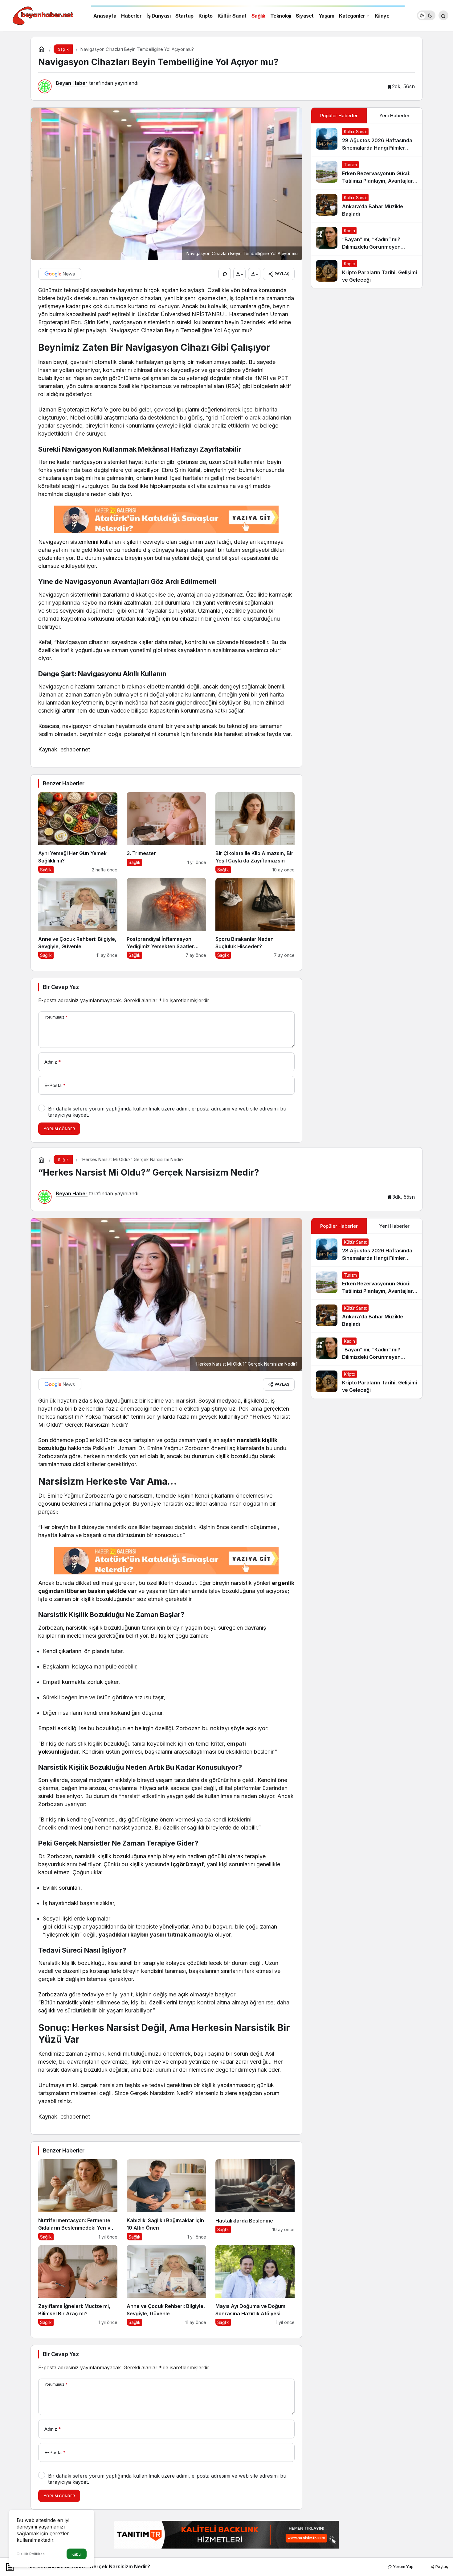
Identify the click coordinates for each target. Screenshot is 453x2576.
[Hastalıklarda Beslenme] (255, 2200)
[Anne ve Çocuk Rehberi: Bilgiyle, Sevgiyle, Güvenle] (78, 918)
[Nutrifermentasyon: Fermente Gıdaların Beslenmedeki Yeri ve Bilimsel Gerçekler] (78, 2200)
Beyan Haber (72, 83)
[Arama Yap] (443, 15)
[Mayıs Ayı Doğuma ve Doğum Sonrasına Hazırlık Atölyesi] (255, 2286)
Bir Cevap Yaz (61, 987)
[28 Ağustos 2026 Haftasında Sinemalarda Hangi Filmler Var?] (367, 140)
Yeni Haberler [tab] (394, 116)
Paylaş (441, 2566)
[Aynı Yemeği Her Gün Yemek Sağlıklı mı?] (78, 833)
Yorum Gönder (59, 1129)
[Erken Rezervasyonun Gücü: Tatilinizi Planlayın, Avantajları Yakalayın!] (367, 173)
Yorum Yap (403, 2566)
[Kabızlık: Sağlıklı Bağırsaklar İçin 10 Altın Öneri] (166, 2200)
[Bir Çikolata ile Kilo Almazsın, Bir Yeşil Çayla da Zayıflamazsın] (255, 833)
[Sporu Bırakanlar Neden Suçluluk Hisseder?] (255, 918)
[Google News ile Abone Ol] (60, 274)
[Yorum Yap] (225, 274)
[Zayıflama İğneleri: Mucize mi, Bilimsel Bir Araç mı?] (78, 2286)
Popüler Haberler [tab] (339, 116)
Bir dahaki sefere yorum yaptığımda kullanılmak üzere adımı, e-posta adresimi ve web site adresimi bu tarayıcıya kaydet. (167, 1112)
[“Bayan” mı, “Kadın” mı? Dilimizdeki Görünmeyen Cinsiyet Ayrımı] (367, 239)
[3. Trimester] (166, 833)
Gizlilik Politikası (31, 2554)
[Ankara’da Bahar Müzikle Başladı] (367, 206)
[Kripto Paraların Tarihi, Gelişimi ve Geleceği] (367, 272)
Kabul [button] (77, 2554)
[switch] (426, 15)
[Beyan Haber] (43, 15)
